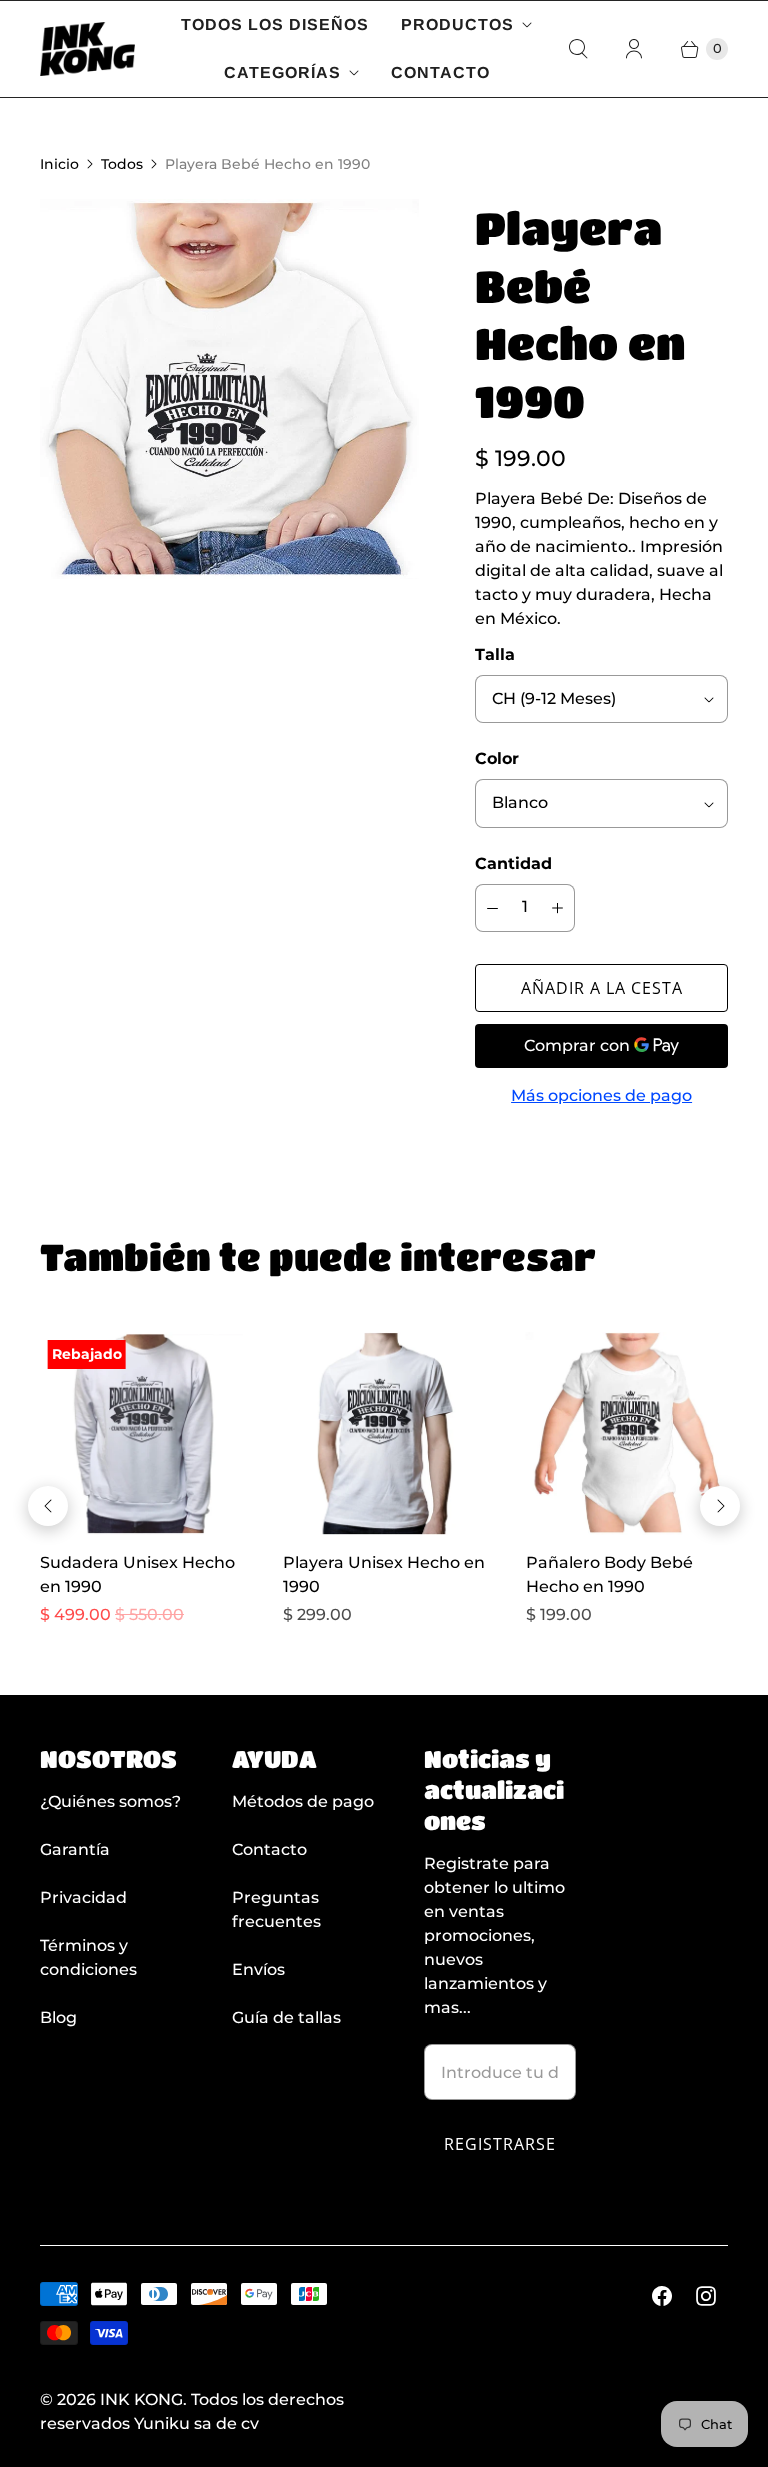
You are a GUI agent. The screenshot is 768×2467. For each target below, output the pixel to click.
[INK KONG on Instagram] (706, 2296)
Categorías (282, 72)
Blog (58, 2017)
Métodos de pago (303, 1801)
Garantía (75, 1849)
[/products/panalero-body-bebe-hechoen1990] (627, 1433)
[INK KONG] (87, 49)
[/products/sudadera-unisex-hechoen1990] (141, 1433)
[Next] (720, 1506)
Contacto (440, 72)
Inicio (59, 164)
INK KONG (141, 2399)
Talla (495, 654)
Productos (457, 24)
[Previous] (48, 1506)
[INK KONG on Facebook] (662, 2296)
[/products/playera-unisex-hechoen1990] (384, 1433)
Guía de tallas (286, 2017)
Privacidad (83, 1897)
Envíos (258, 1969)
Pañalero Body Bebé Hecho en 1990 (609, 1574)
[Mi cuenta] (634, 49)
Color (497, 758)
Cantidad (513, 863)
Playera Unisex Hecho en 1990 (384, 1574)
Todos (122, 164)
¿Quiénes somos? (110, 1801)
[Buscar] (578, 49)
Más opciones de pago (601, 1095)
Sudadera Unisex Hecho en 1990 (137, 1574)
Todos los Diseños (275, 24)
